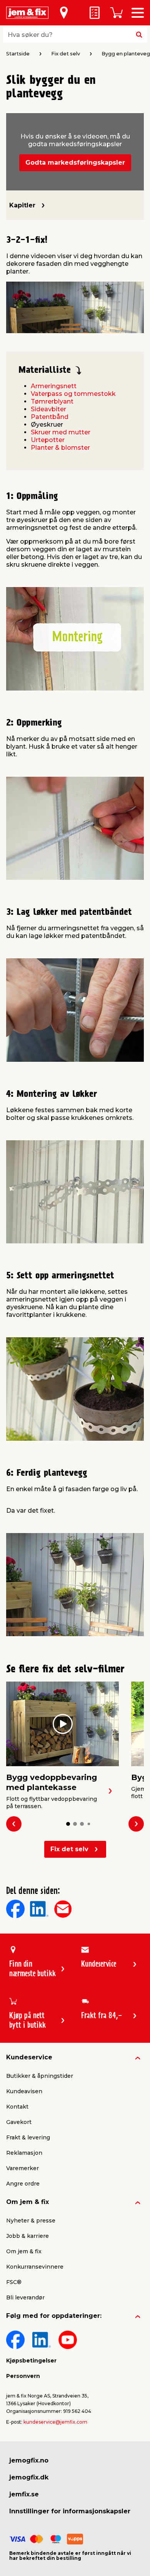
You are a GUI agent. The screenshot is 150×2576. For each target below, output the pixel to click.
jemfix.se (24, 2494)
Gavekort (19, 2122)
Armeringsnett (54, 386)
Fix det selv (69, 1849)
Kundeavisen (24, 2091)
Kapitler (22, 205)
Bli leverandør (25, 2297)
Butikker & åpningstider (40, 2076)
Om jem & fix (27, 2202)
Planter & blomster (60, 448)
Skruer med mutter (61, 432)
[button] (68, 1824)
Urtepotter (48, 440)
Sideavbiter (48, 409)
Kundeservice (29, 2057)
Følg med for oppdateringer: (54, 2316)
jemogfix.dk (29, 2477)
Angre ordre (23, 2184)
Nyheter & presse (31, 2221)
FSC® (14, 2282)
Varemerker (22, 2168)
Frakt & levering (28, 2137)
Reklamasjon (24, 2153)
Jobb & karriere (27, 2236)
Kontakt (17, 2107)
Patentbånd (50, 417)
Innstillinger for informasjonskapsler (70, 2511)
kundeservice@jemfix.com (55, 2422)
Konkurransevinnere (35, 2267)
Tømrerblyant (52, 401)
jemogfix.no (29, 2460)
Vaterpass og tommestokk (73, 394)
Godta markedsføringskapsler (75, 163)
